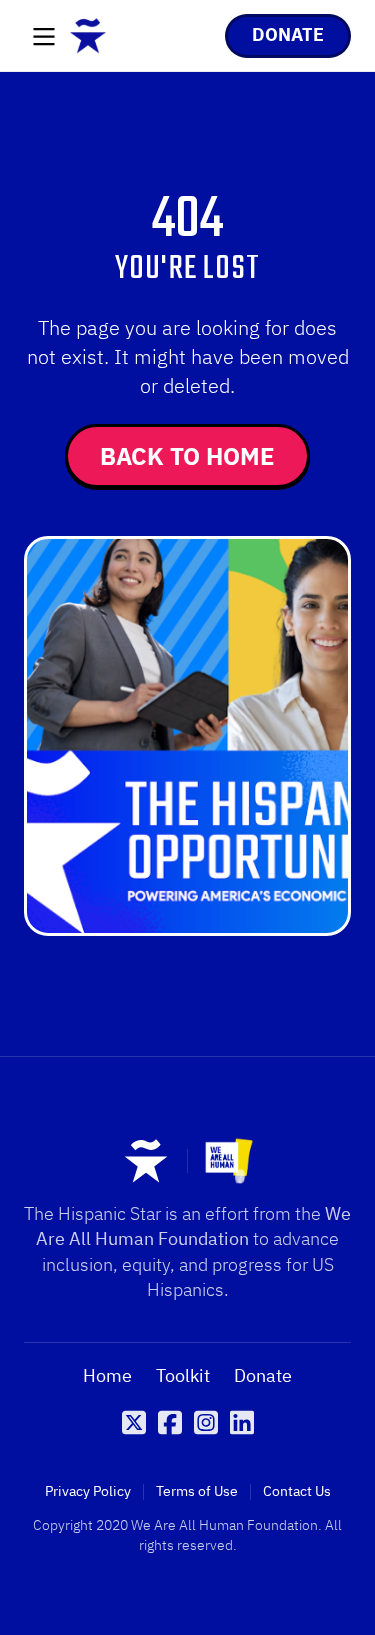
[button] (44, 38)
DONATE (288, 34)
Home (107, 1376)
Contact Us (297, 1492)
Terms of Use (197, 1492)
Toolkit (183, 1376)
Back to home (187, 456)
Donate (263, 1376)
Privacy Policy (88, 1492)
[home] (88, 36)
